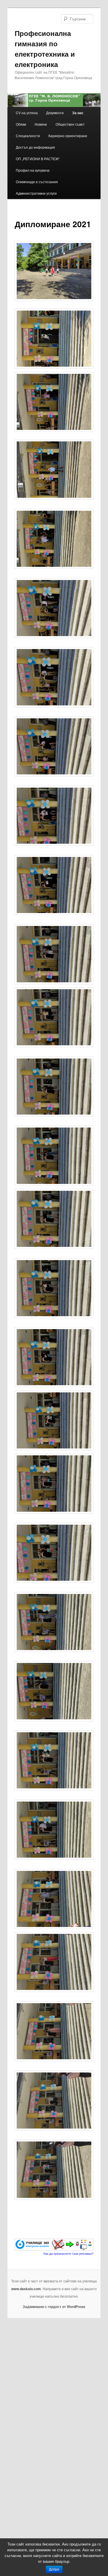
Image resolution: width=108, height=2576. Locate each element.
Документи (55, 113)
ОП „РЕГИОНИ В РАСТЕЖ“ (38, 159)
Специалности (28, 136)
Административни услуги (36, 193)
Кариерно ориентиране (68, 136)
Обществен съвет (70, 124)
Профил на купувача (33, 170)
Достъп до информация (35, 147)
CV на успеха (27, 113)
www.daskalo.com (26, 2289)
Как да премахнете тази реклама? (68, 2253)
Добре (54, 2569)
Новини (41, 124)
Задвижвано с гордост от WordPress (54, 2307)
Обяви (21, 124)
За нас (78, 113)
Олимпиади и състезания (37, 182)
